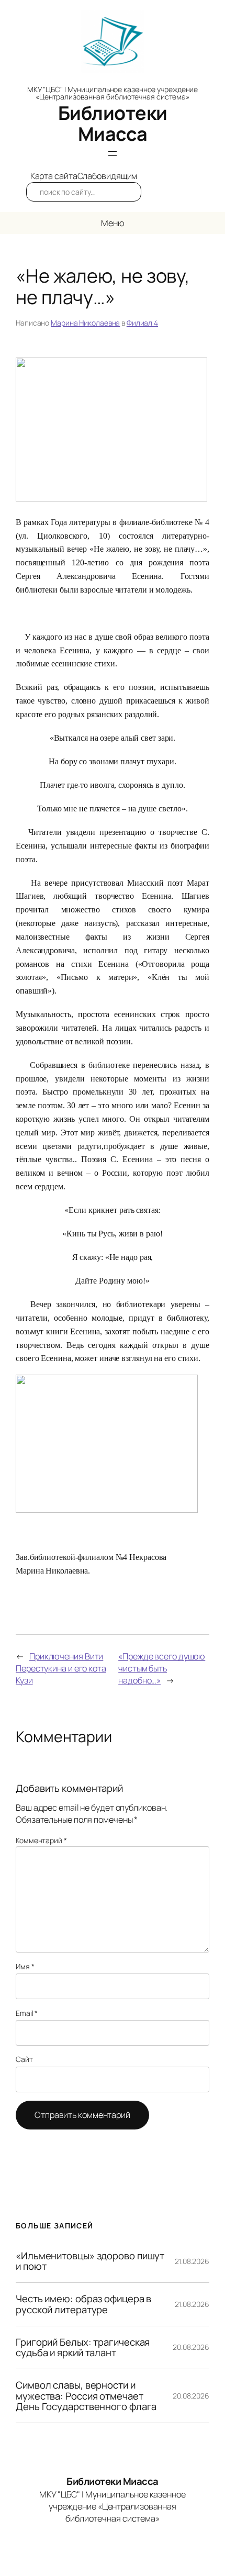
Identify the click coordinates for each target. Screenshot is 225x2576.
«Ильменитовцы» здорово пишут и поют (90, 2261)
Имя (25, 1966)
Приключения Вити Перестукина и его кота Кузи (61, 1668)
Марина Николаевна (85, 323)
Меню (113, 223)
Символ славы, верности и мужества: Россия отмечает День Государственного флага (86, 2396)
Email (27, 2013)
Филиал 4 (142, 323)
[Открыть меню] (113, 153)
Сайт (24, 2059)
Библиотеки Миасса (113, 123)
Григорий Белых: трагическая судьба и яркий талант (83, 2348)
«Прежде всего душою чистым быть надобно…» (162, 1668)
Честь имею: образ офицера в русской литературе (83, 2304)
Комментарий (41, 1840)
